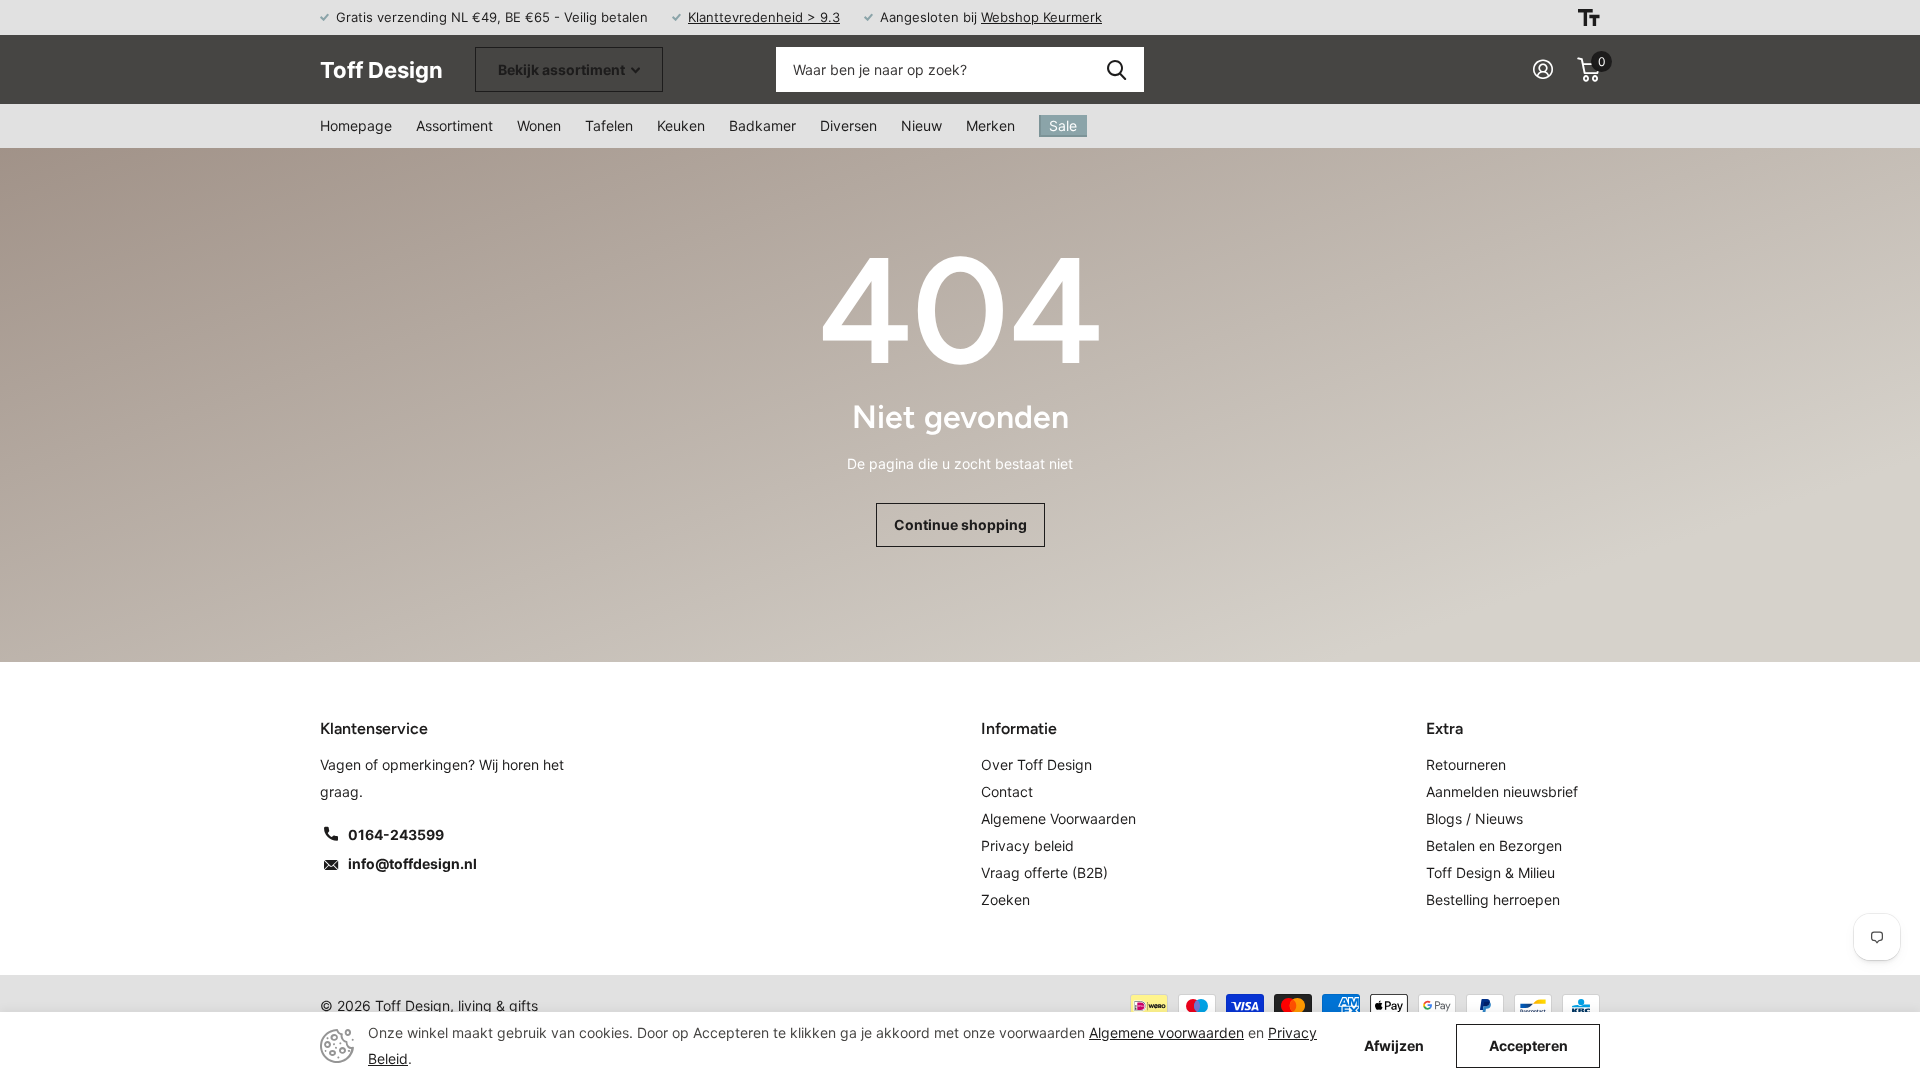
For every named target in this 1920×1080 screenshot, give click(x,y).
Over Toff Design (1036, 764)
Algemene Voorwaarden (1058, 818)
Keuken (681, 125)
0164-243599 (396, 834)
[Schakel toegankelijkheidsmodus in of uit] (1589, 17)
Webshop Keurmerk (1041, 17)
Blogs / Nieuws (1474, 818)
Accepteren (1528, 1045)
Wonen (539, 125)
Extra (1444, 728)
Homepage (356, 125)
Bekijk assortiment (563, 69)
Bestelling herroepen (1493, 899)
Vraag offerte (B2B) (1044, 872)
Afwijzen (1394, 1046)
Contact (1007, 791)
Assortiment (454, 125)
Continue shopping (960, 524)
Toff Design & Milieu (1490, 872)
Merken (990, 125)
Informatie (1019, 728)
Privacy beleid (1027, 845)
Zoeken (1116, 69)
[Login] (1543, 69)
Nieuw (921, 125)
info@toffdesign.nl (412, 863)
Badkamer (762, 125)
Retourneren (1466, 764)
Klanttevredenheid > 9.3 (764, 17)
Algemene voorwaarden (1166, 1032)
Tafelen (609, 125)
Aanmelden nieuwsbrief (1502, 791)
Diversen (848, 125)
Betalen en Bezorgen (1494, 845)
